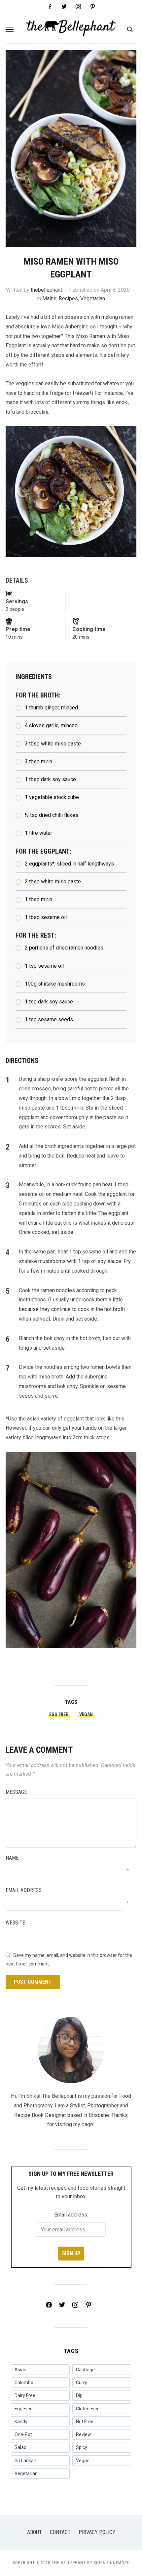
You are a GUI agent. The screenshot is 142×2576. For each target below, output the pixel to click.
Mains (49, 298)
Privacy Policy (97, 2532)
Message (16, 1792)
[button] (10, 29)
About (35, 2532)
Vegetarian (93, 298)
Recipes (68, 298)
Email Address (24, 1890)
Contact (60, 2532)
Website (15, 1923)
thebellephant (46, 290)
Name (12, 1858)
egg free (59, 1714)
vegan (86, 1714)
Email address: (71, 2215)
